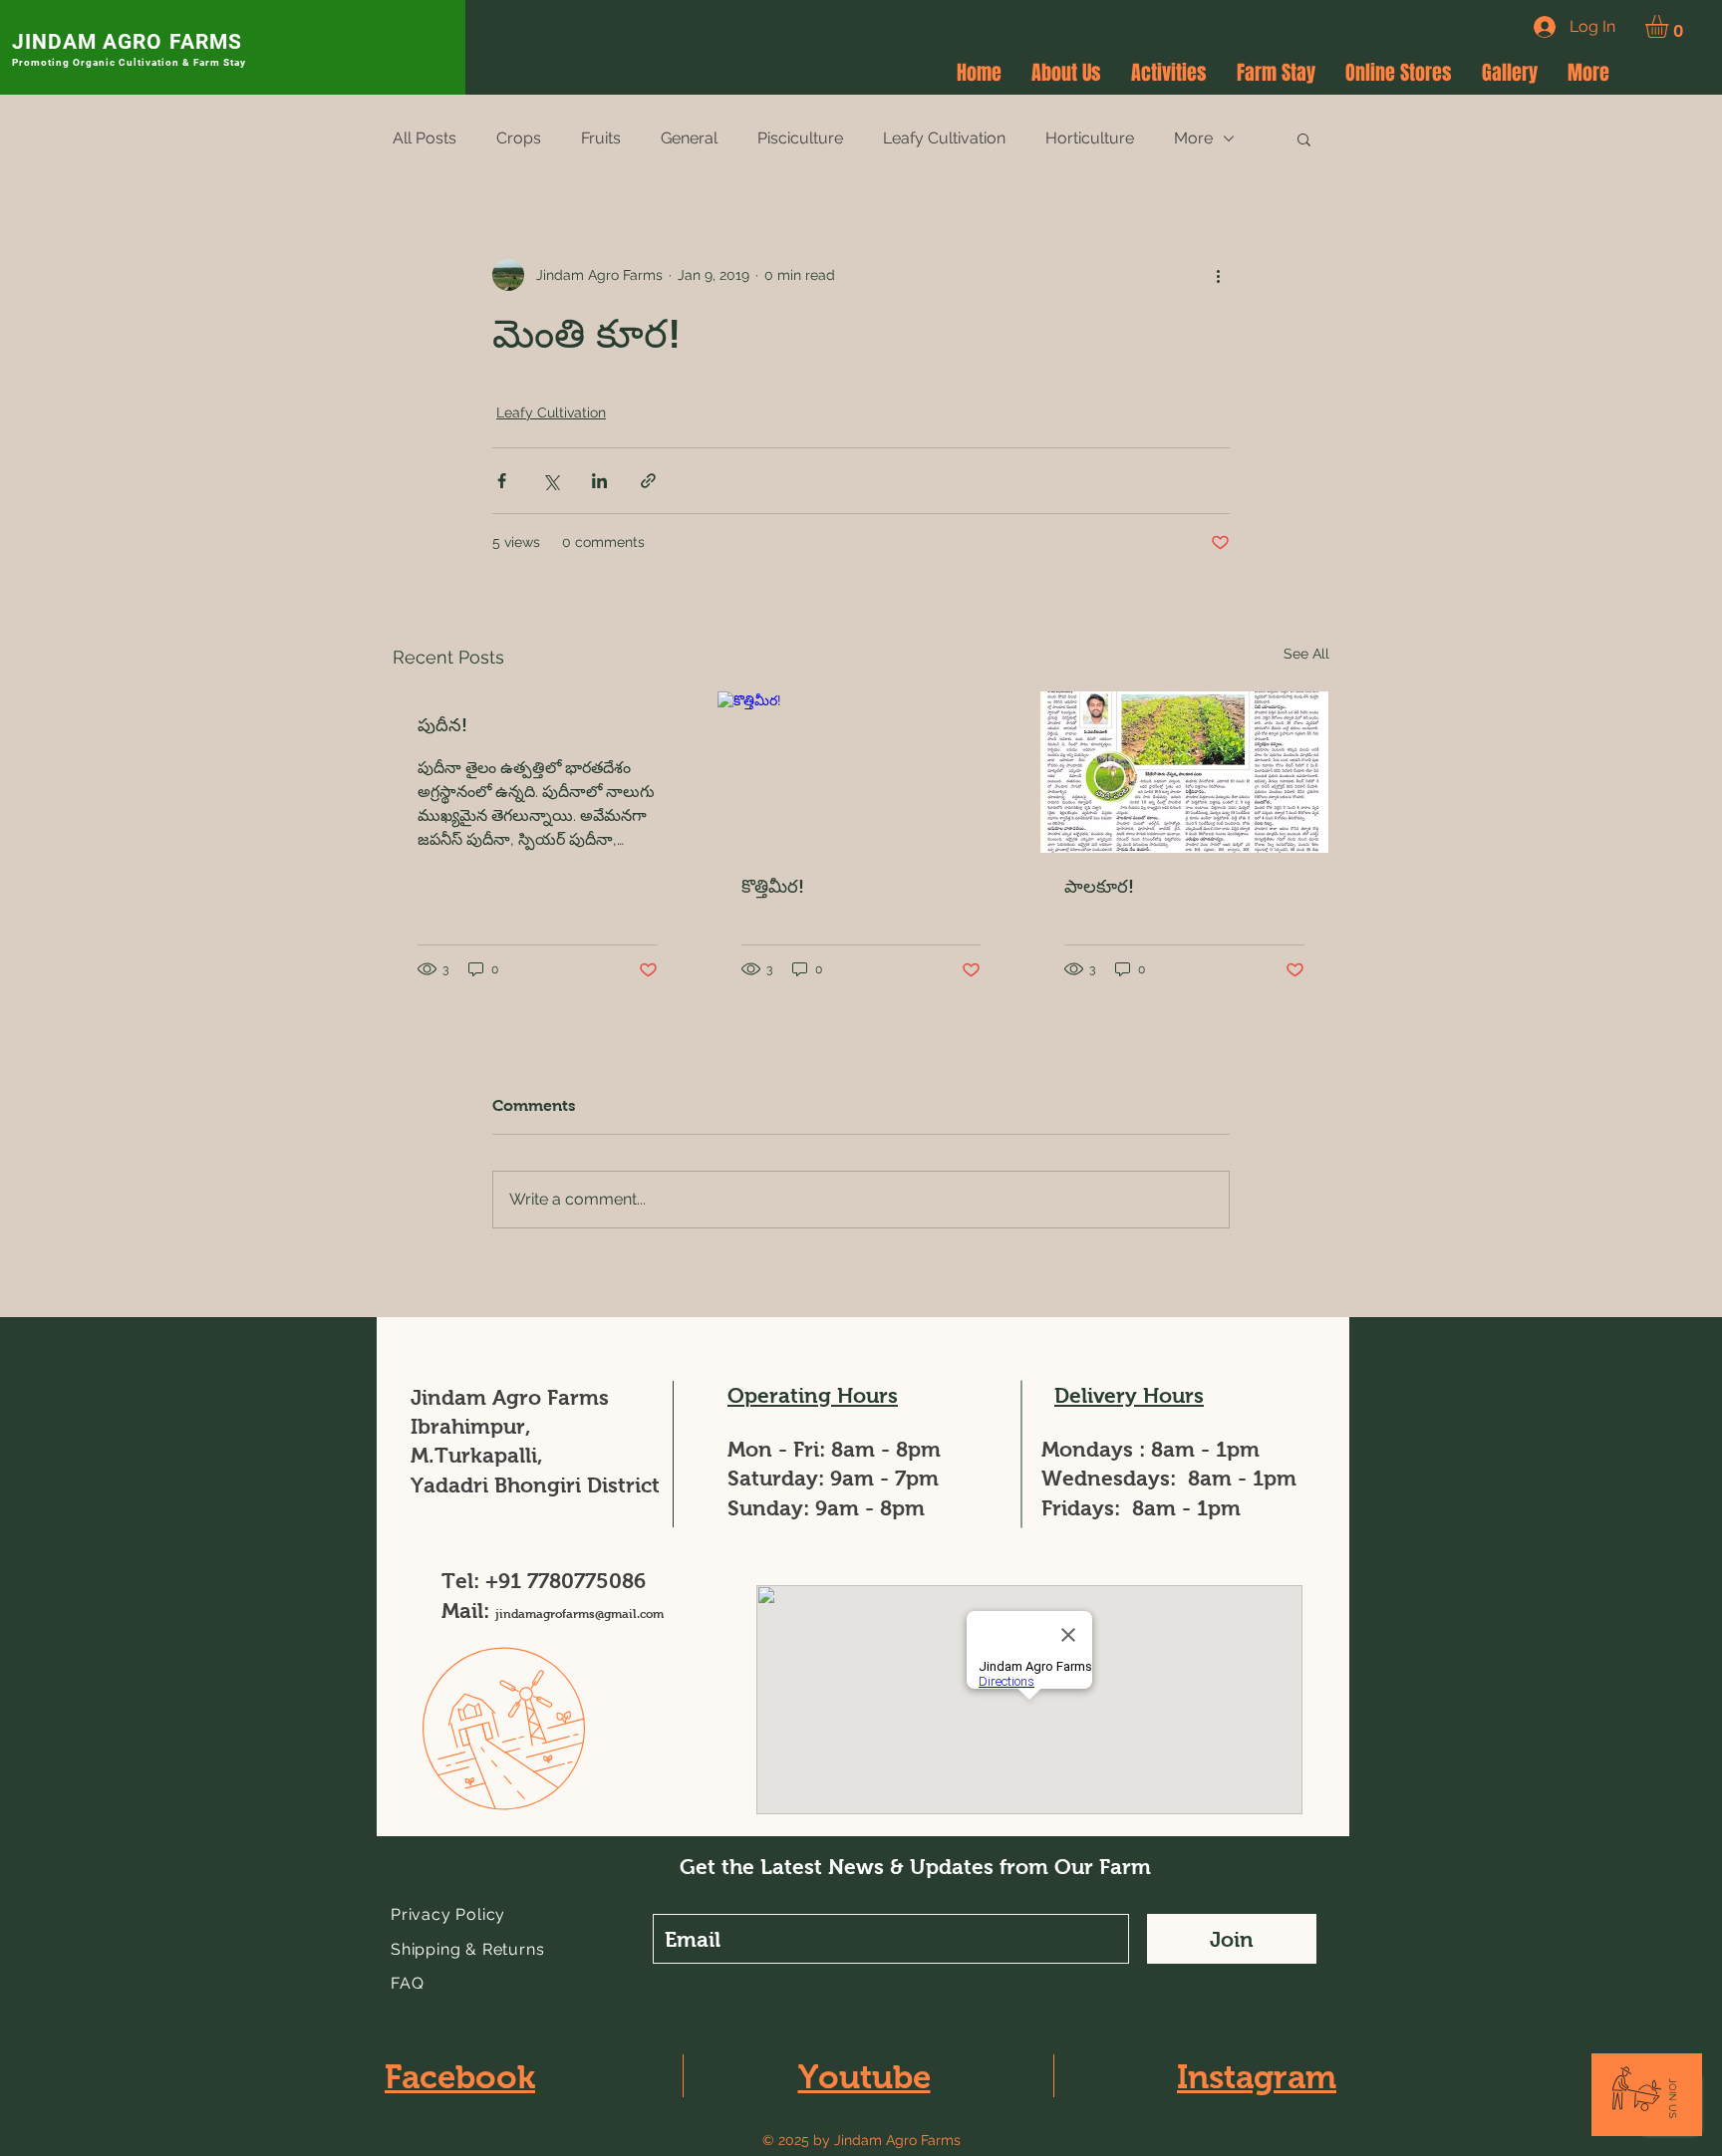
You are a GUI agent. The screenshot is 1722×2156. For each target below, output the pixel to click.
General (689, 138)
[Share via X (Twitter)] (551, 481)
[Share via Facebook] (502, 481)
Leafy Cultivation (944, 138)
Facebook (460, 2077)
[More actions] (1218, 275)
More (1193, 138)
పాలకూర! (1099, 887)
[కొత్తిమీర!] (861, 772)
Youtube (864, 2077)
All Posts (425, 138)
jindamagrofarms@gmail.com (579, 1614)
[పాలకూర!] (1184, 772)
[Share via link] (648, 481)
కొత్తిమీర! (773, 887)
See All (1306, 654)
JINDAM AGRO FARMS (127, 42)
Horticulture (1090, 138)
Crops (519, 138)
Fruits (601, 138)
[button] (1670, 26)
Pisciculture (800, 138)
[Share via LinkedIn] (599, 481)
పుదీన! (442, 725)
